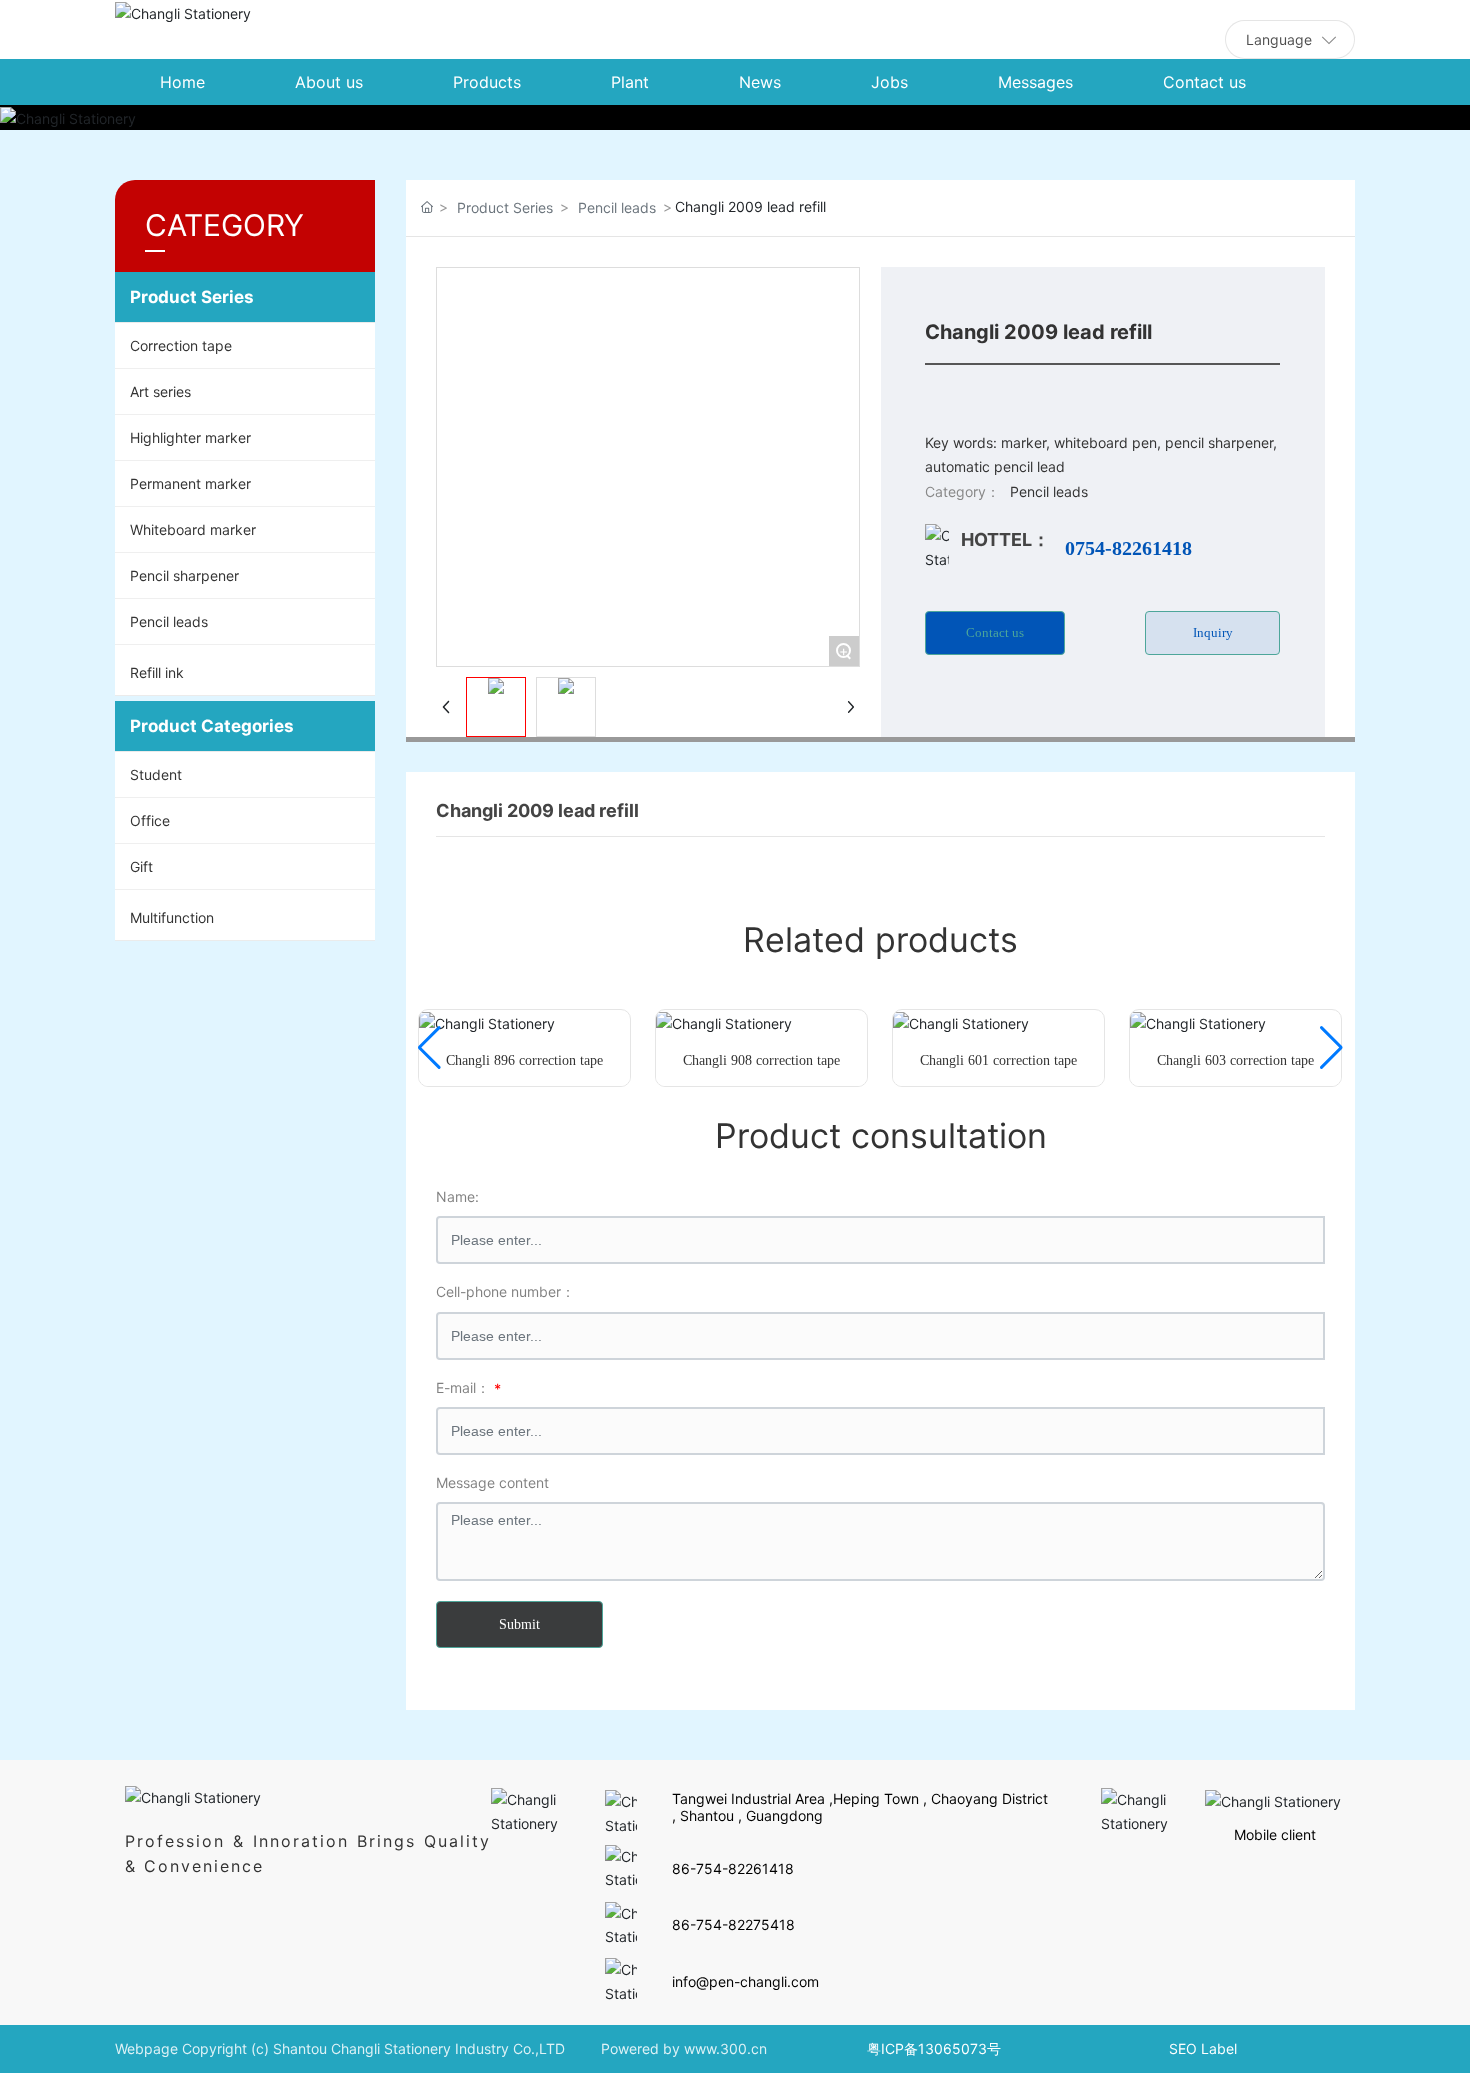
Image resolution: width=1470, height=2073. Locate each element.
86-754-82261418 (733, 1868)
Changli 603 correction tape (1235, 1060)
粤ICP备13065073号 (934, 2048)
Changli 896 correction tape (524, 1060)
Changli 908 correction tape (761, 1060)
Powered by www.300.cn (684, 2048)
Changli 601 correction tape (998, 1060)
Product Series (505, 207)
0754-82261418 (1128, 548)
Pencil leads (617, 207)
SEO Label (1203, 2048)
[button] (429, 1048)
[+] (487, 1021)
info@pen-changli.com (745, 1981)
